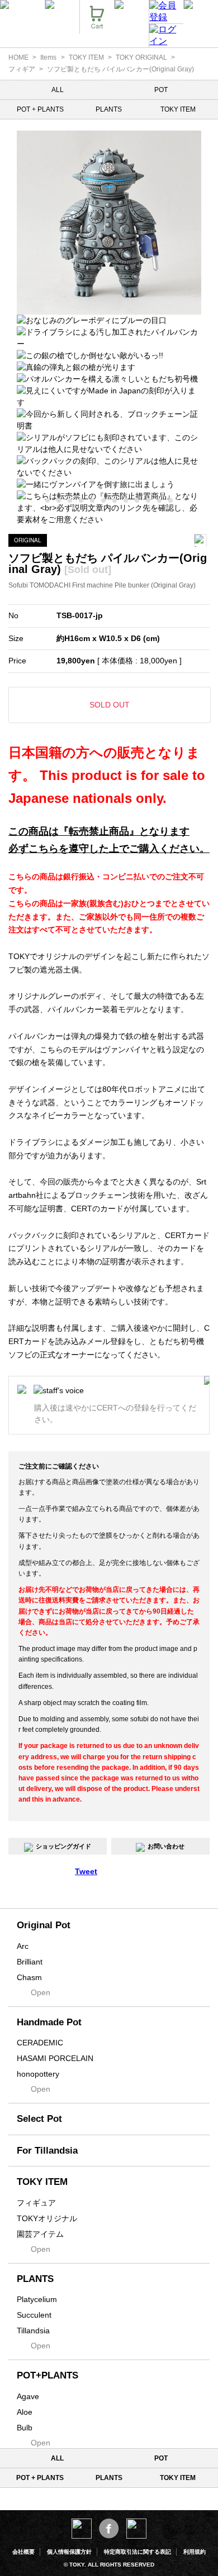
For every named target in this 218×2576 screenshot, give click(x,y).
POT (161, 90)
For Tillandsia (47, 2151)
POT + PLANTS (40, 109)
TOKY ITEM (86, 57)
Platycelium (37, 2299)
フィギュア (36, 2203)
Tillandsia (33, 2331)
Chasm (29, 1977)
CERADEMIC (40, 2043)
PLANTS (109, 109)
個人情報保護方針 (69, 2552)
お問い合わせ (166, 1846)
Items (48, 57)
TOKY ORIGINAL (141, 57)
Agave (28, 2396)
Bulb (25, 2428)
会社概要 (23, 2552)
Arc (23, 1946)
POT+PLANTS (48, 2375)
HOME (18, 57)
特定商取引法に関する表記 (138, 2552)
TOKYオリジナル (47, 2218)
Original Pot (44, 1925)
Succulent (34, 2315)
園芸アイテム (40, 2234)
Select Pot (39, 2119)
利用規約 (195, 2552)
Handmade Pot (49, 2022)
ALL (58, 90)
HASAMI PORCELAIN (55, 2058)
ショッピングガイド (63, 1846)
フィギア (22, 69)
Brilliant (30, 1962)
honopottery (38, 2074)
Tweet (86, 1871)
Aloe (25, 2412)
